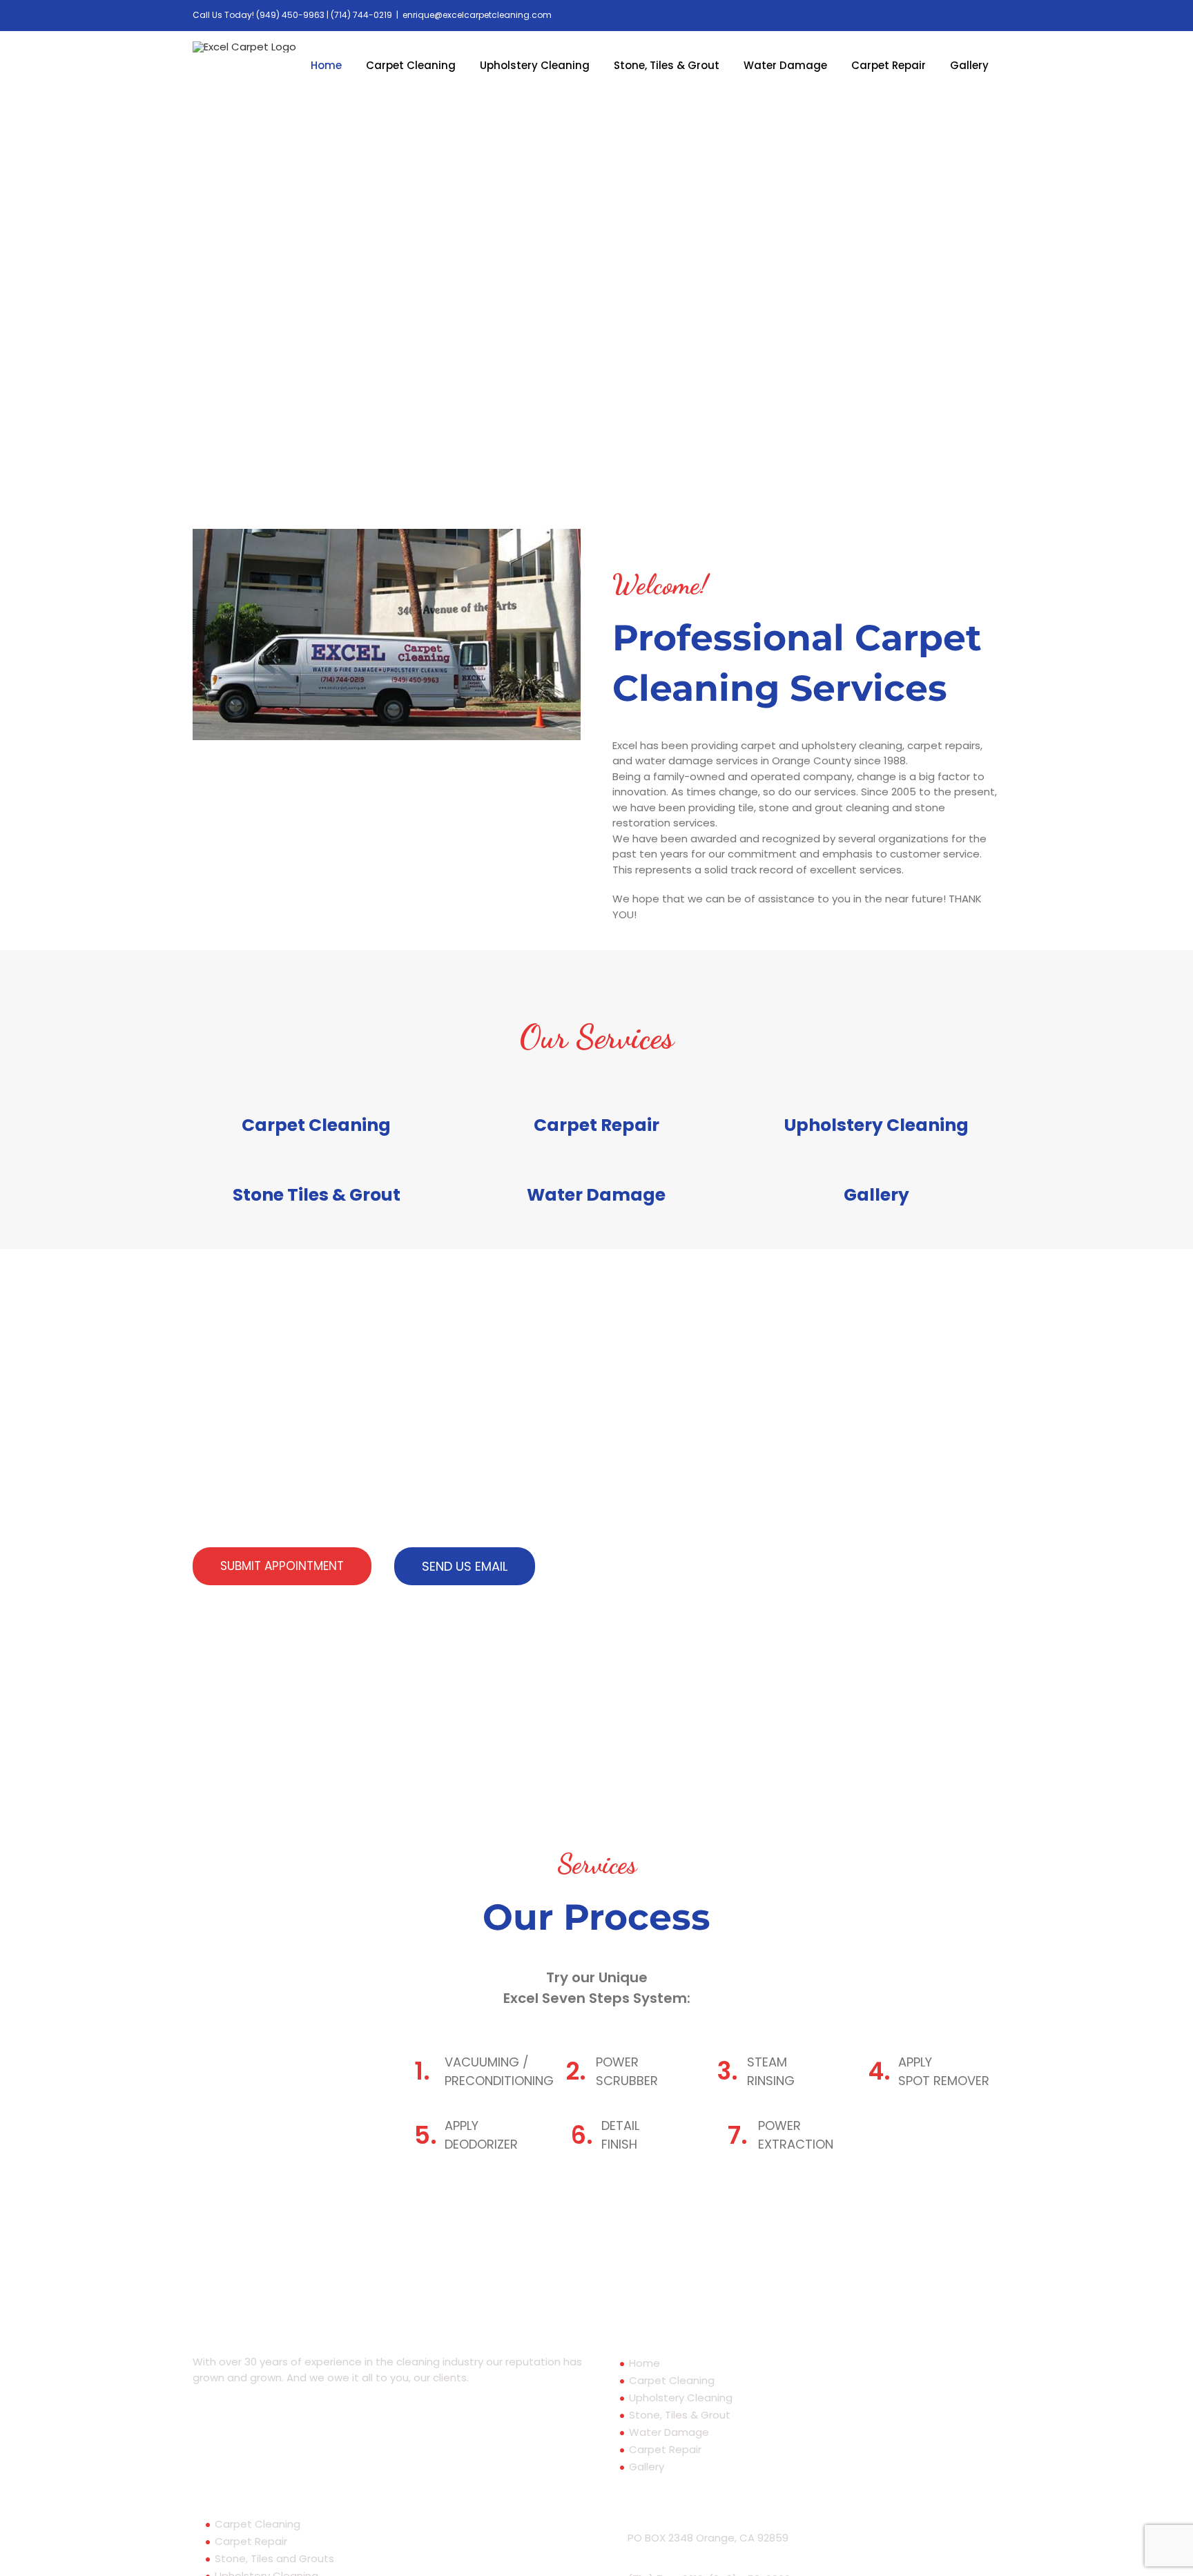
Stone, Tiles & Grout (680, 2415)
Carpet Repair (665, 2449)
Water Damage (669, 2432)
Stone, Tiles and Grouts (274, 2558)
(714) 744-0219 (361, 15)
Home (644, 2363)
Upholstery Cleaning (681, 2398)
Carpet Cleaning (672, 2380)
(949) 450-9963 (290, 15)
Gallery (647, 2467)
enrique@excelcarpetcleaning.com (477, 15)
